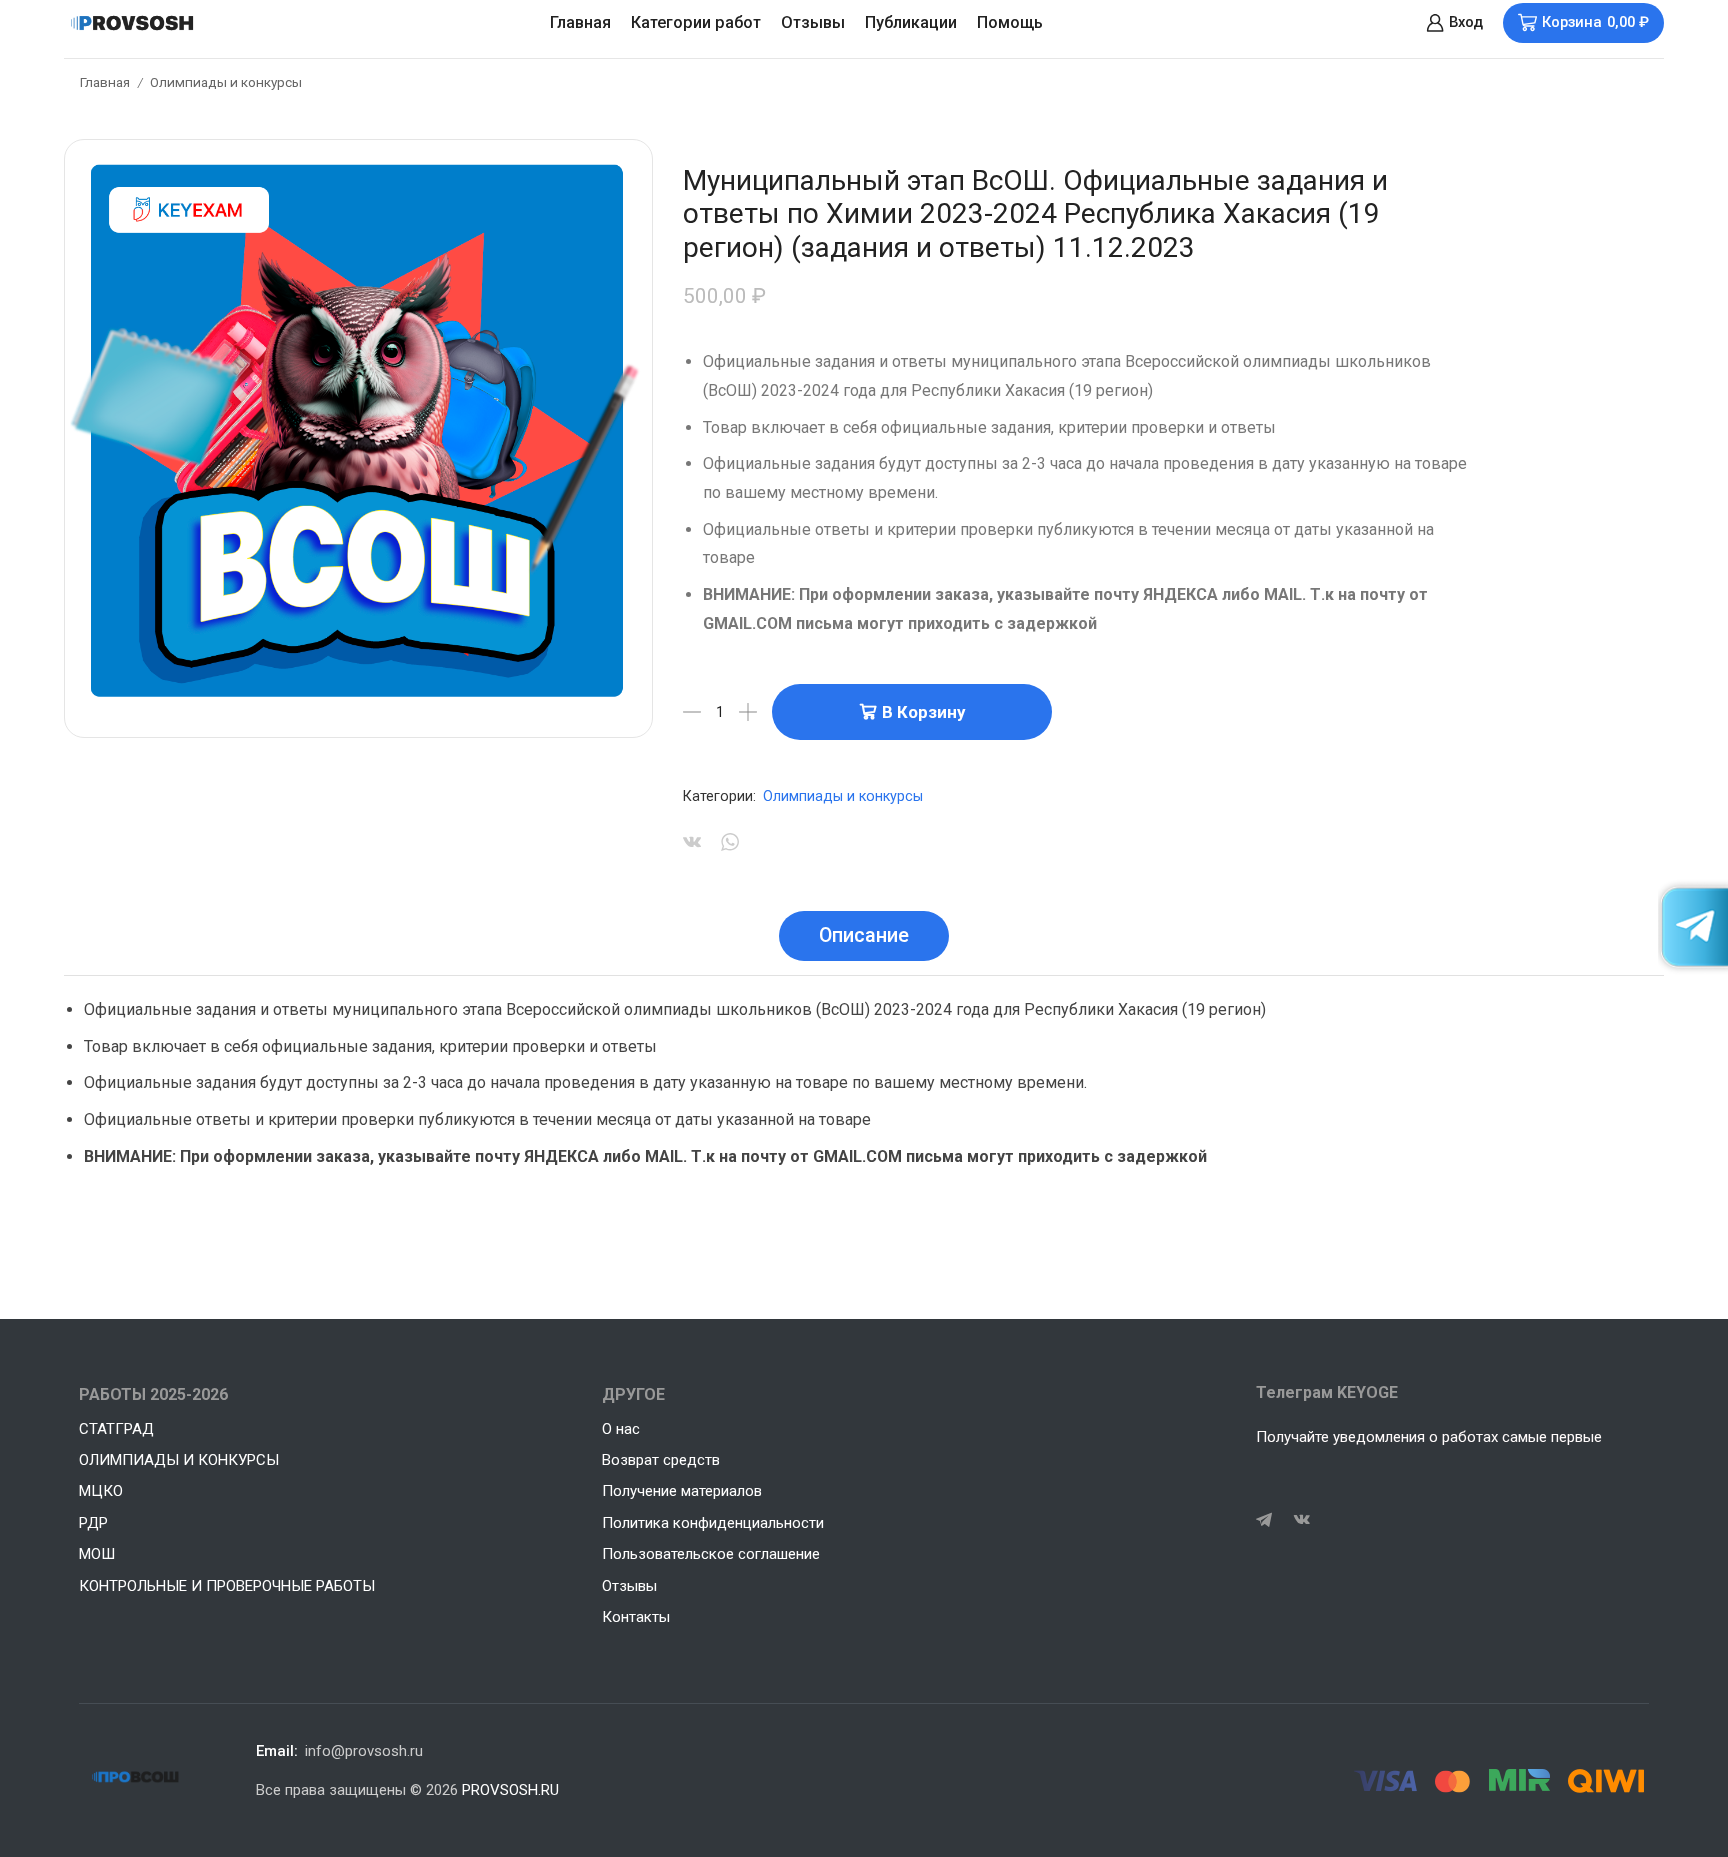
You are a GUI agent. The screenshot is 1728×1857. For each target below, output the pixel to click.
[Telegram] (1264, 1520)
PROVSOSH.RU (510, 1790)
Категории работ (696, 22)
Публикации (911, 22)
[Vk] (1302, 1520)
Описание (864, 935)
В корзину (923, 712)
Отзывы (813, 22)
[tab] (864, 936)
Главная (580, 22)
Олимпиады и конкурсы (226, 82)
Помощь (1010, 22)
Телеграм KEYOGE (1327, 1392)
